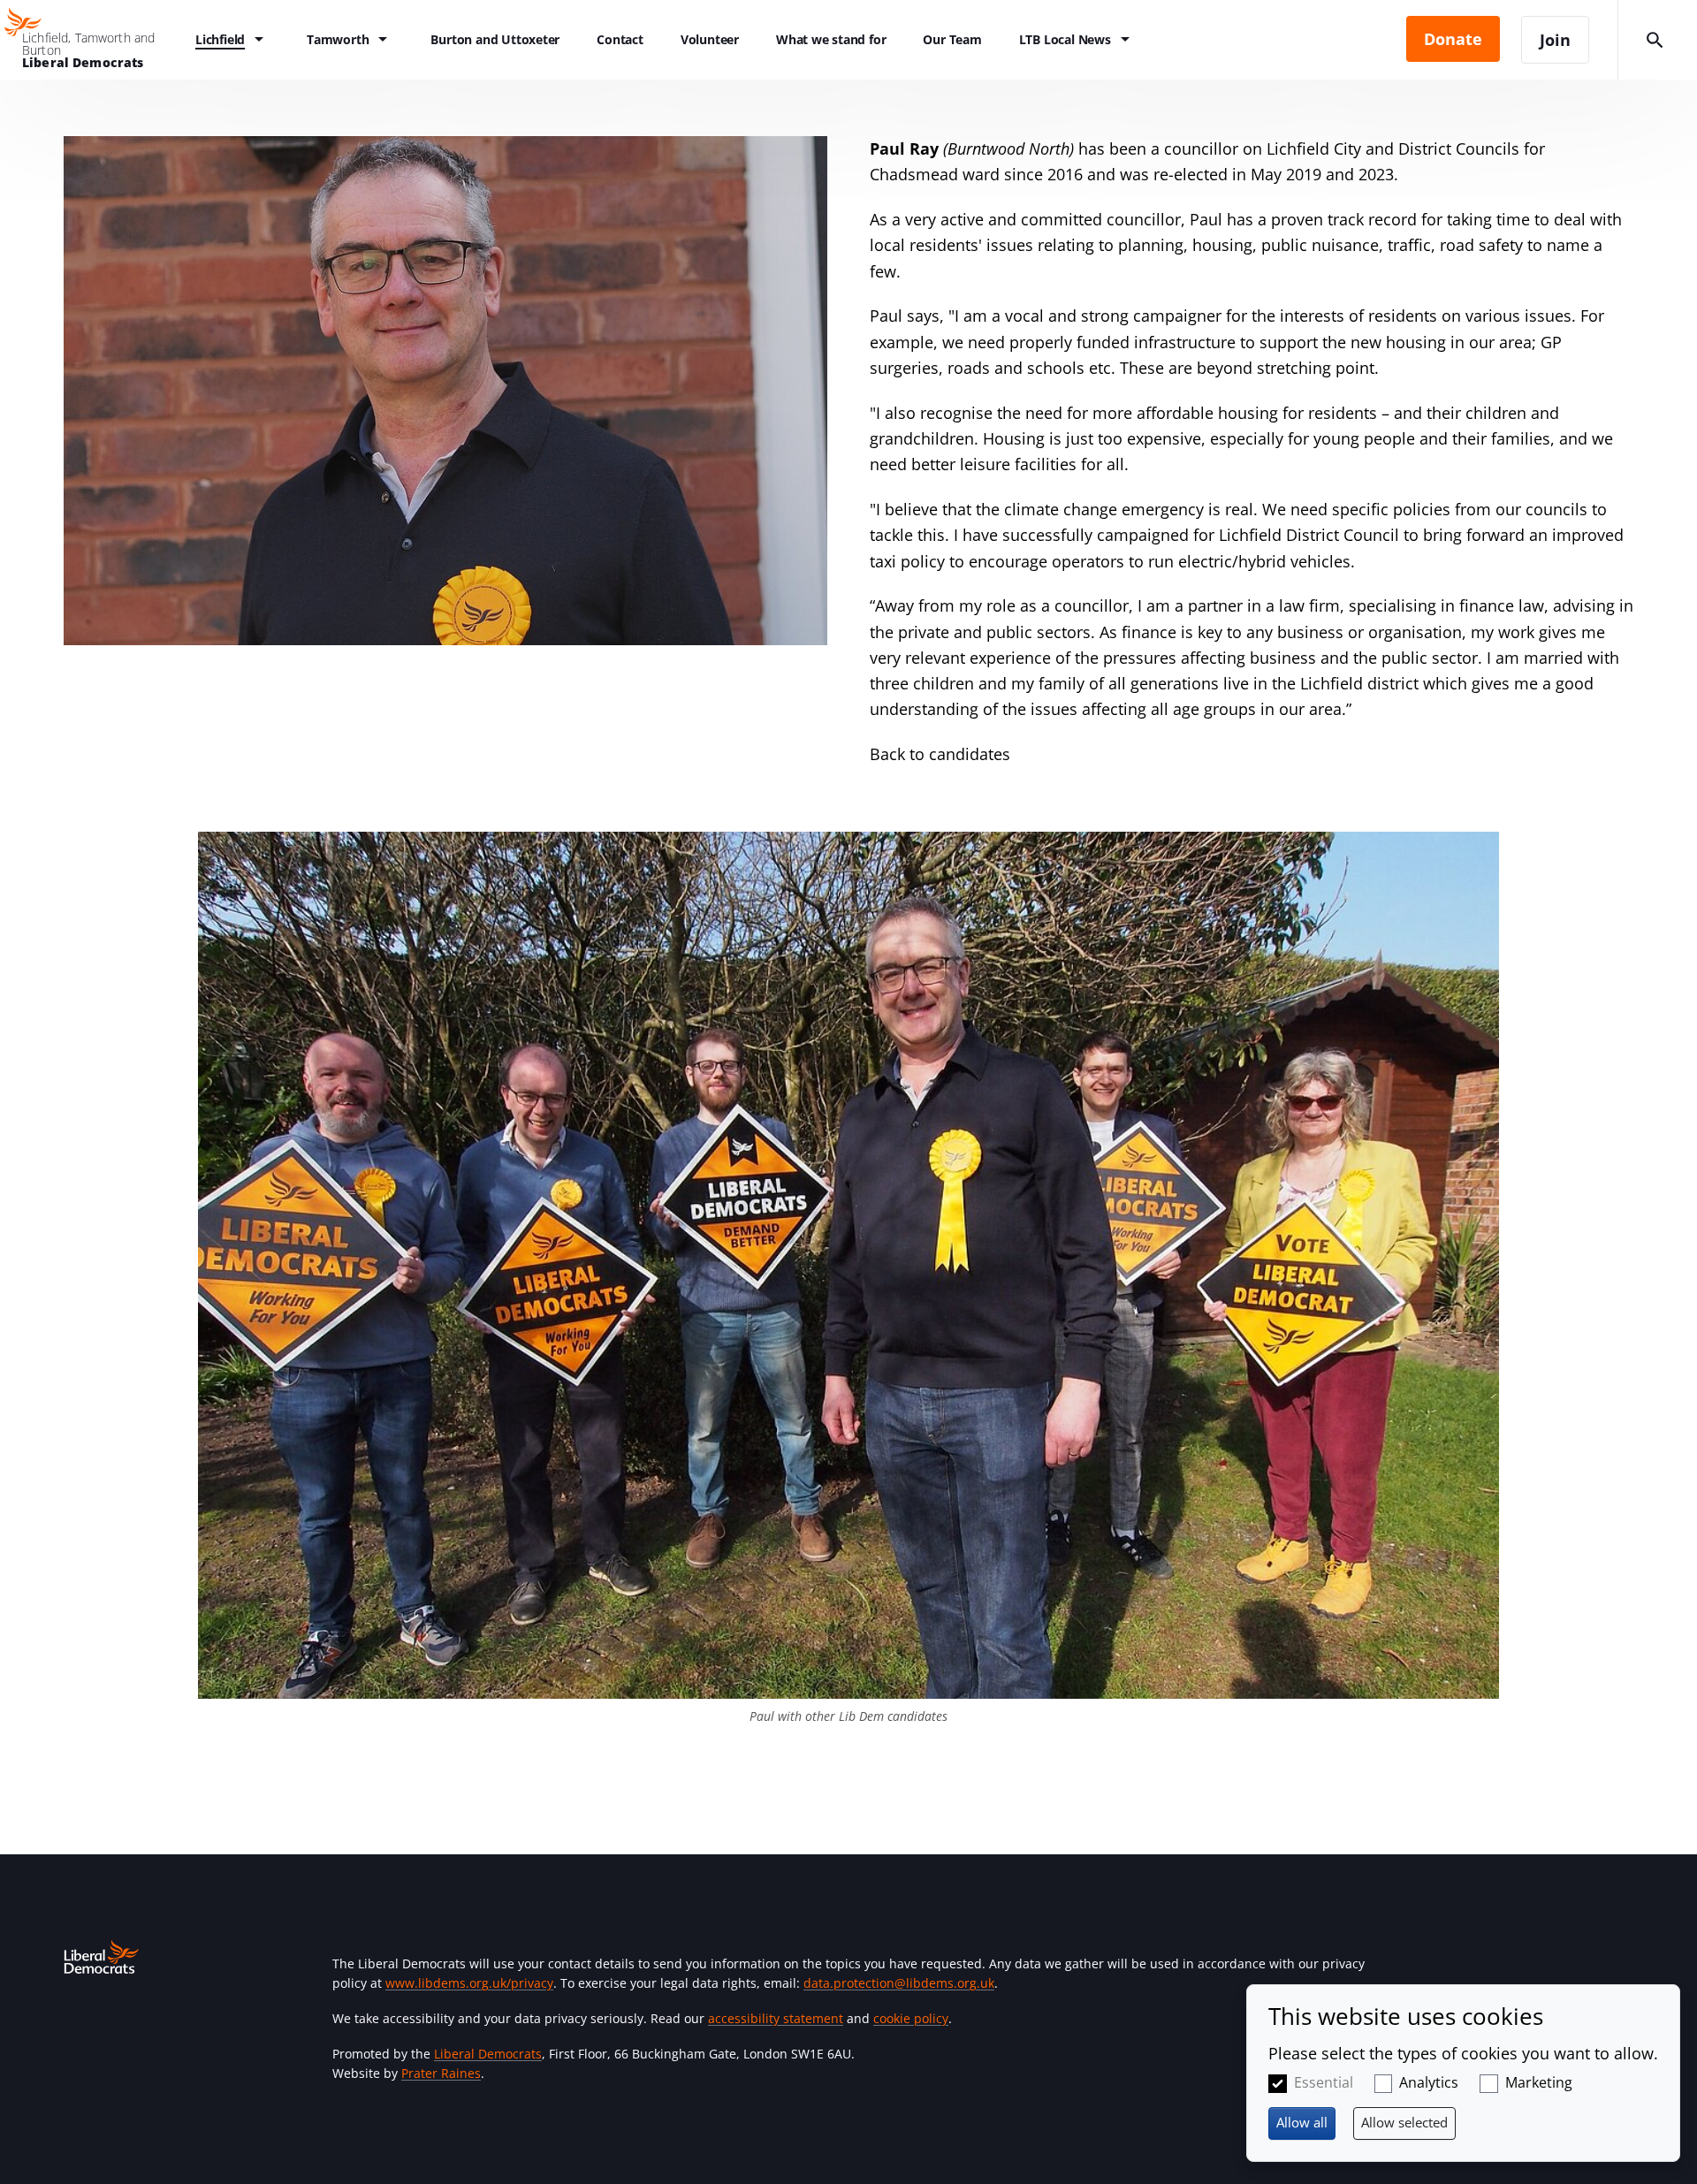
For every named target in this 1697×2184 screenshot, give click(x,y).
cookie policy (911, 2018)
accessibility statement (776, 2018)
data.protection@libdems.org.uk (899, 1983)
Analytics (1429, 2082)
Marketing (1539, 2082)
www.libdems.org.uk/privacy (469, 1983)
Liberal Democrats (488, 2054)
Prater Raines (441, 2073)
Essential (1324, 2082)
